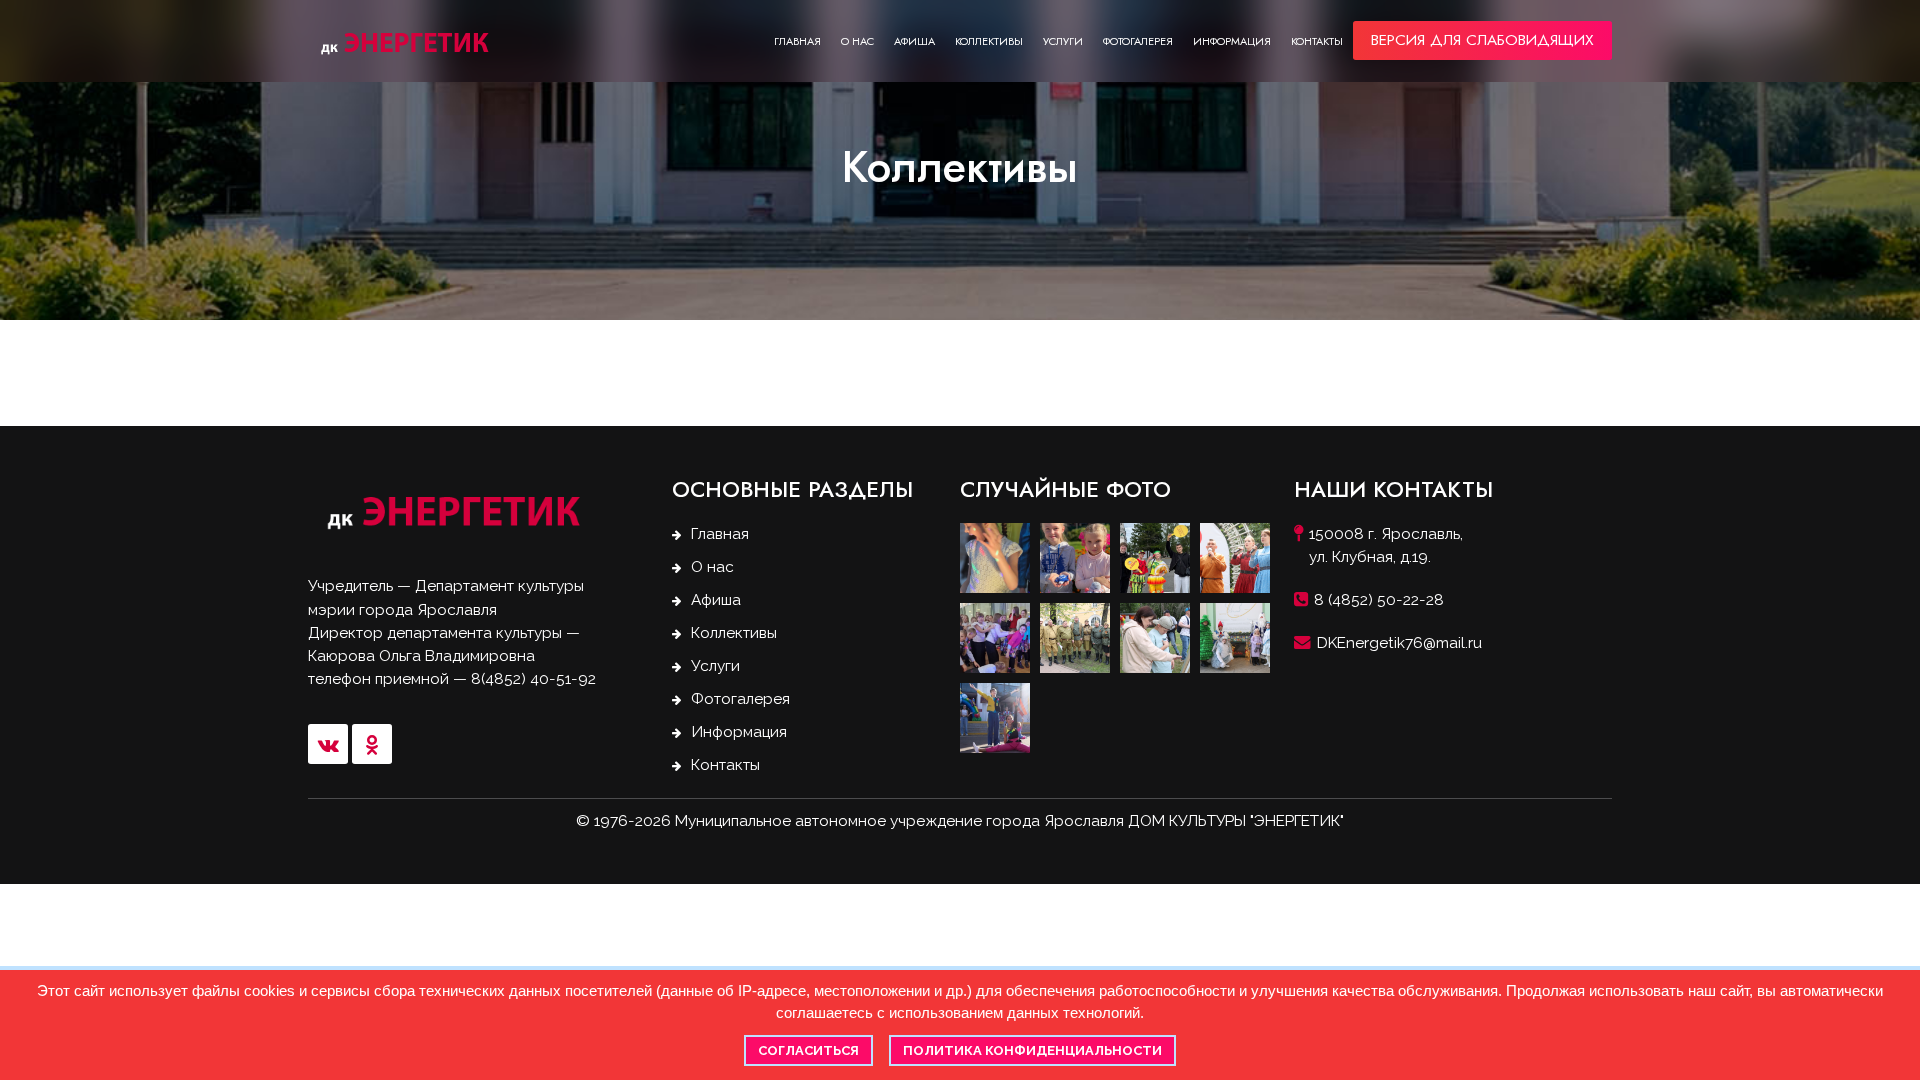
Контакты (1317, 41)
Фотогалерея (1138, 41)
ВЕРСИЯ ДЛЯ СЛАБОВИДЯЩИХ (1482, 40)
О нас (857, 41)
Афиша (914, 41)
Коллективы (989, 41)
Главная (797, 41)
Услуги (1063, 41)
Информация (1232, 41)
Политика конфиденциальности (1032, 1050)
